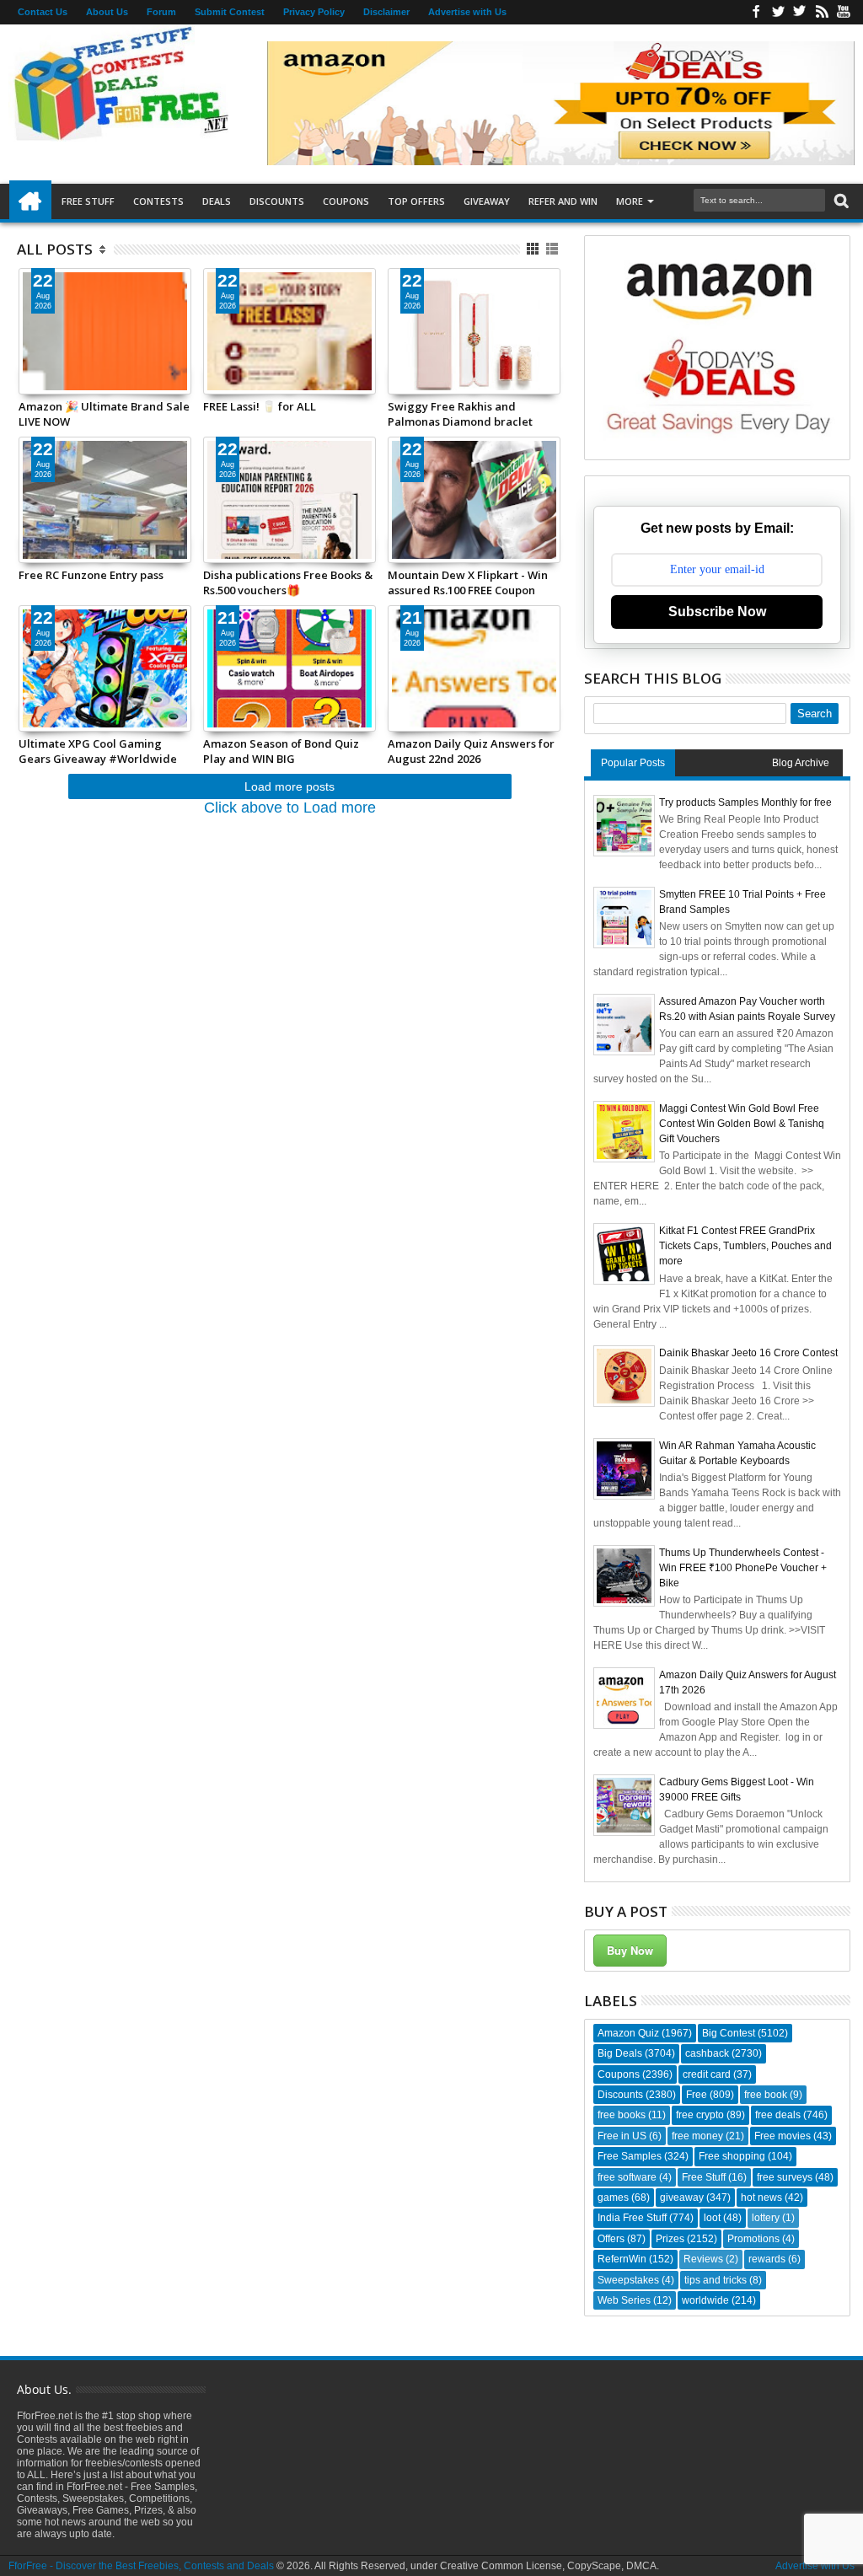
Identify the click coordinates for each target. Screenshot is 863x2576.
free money (697, 2136)
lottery (766, 2218)
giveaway (682, 2198)
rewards (767, 2259)
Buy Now (630, 1950)
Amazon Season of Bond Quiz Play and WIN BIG (281, 751)
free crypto (700, 2115)
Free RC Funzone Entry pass (91, 575)
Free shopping (732, 2156)
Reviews (703, 2259)
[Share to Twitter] (50, 361)
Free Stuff (88, 201)
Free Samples (630, 2156)
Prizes (670, 2239)
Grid (534, 249)
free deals (778, 2115)
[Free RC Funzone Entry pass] (105, 500)
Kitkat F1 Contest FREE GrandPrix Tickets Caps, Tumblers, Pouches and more (745, 1246)
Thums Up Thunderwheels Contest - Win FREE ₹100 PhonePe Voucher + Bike (743, 1568)
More (630, 201)
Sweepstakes (628, 2280)
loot (712, 2218)
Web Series (624, 2300)
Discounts (277, 201)
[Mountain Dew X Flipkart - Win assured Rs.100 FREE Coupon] (474, 500)
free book (766, 2095)
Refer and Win (563, 201)
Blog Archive (801, 763)
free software (627, 2177)
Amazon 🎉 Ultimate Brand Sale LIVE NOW (104, 414)
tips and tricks (716, 2280)
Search (840, 201)
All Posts (55, 249)
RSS (822, 12)
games (613, 2198)
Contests (158, 201)
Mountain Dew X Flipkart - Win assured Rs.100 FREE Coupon (468, 582)
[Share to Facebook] (31, 361)
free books (622, 2115)
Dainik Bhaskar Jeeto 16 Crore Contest (748, 1353)
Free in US (622, 2136)
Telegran (800, 12)
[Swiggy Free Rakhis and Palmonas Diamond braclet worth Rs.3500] (474, 331)
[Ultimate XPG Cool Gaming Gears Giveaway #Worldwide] (105, 668)
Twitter (778, 12)
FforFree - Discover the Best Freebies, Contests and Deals (141, 2566)
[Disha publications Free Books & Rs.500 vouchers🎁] (289, 500)
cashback (707, 2053)
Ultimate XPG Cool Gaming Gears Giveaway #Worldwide (98, 751)
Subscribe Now (717, 612)
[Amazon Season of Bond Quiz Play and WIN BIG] (289, 668)
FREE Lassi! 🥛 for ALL (260, 406)
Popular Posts (633, 763)
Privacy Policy (314, 12)
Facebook (756, 12)
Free (697, 2095)
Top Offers (416, 201)
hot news (761, 2198)
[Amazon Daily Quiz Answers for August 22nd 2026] (474, 668)
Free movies (783, 2136)
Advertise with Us (467, 12)
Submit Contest (230, 12)
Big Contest (729, 2033)
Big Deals (620, 2053)
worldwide (705, 2300)
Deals (217, 201)
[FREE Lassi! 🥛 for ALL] (289, 331)
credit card (707, 2074)
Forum (161, 12)
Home (30, 201)
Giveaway (487, 201)
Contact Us (43, 12)
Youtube (844, 12)
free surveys (785, 2177)
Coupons (346, 201)
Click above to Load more (290, 808)
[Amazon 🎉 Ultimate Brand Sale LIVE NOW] (105, 331)
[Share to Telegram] (68, 361)
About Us (107, 12)
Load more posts (289, 786)
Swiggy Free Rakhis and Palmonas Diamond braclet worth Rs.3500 (460, 414)
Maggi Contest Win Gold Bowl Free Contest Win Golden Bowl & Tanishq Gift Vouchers (742, 1124)
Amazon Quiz (628, 2033)
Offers (611, 2239)
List (553, 249)
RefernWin (622, 2259)
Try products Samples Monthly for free (745, 802)
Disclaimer (386, 12)
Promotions (753, 2239)
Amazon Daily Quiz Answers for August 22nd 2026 (471, 751)
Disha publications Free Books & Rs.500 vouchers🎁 (288, 582)
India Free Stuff (632, 2218)
